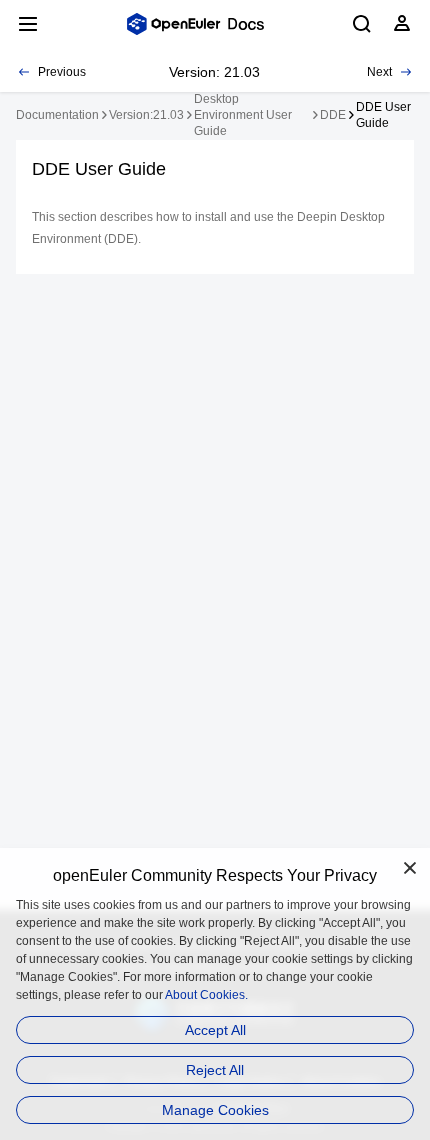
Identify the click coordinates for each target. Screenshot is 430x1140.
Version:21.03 (146, 115)
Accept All (215, 1030)
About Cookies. (206, 995)
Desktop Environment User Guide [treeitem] (243, 115)
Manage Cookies (215, 1110)
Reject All (215, 1070)
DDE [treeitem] (333, 115)
